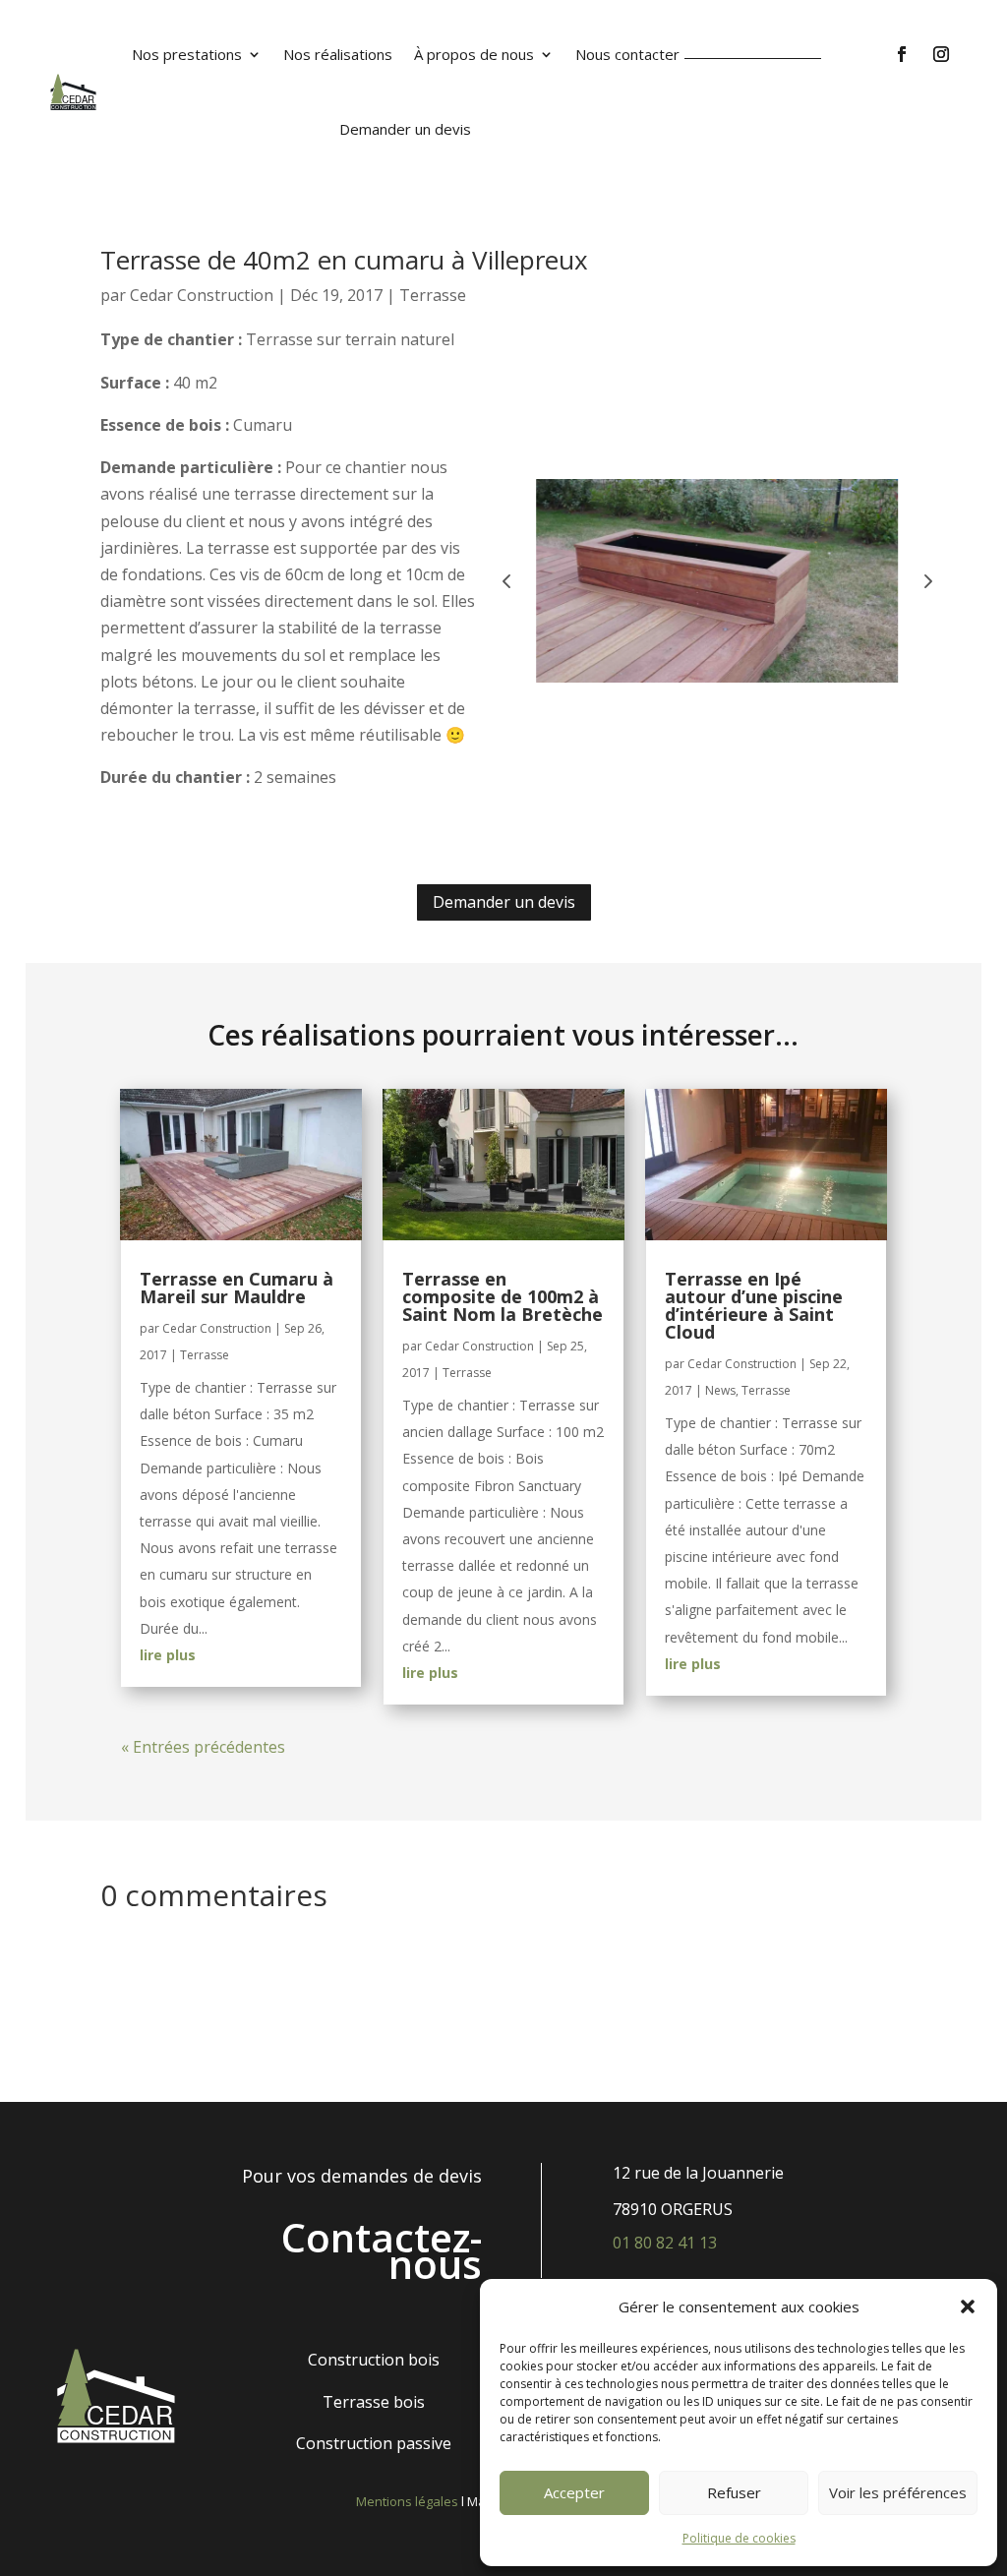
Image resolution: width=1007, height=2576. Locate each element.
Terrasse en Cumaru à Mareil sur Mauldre (237, 1288)
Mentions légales (407, 2501)
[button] (968, 2306)
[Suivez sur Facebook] (902, 54)
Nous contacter (627, 54)
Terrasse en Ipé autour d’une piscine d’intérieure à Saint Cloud (754, 1305)
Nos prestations (187, 54)
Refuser (734, 2492)
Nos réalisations (338, 54)
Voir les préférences (898, 2492)
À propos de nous (474, 54)
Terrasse (433, 295)
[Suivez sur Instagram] (941, 54)
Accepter (574, 2492)
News (720, 1390)
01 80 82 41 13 (665, 2243)
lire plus (168, 1655)
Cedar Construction (202, 295)
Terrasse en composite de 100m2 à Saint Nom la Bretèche (503, 1296)
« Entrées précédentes (203, 1747)
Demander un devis (405, 129)
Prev (506, 580)
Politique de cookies (739, 2538)
